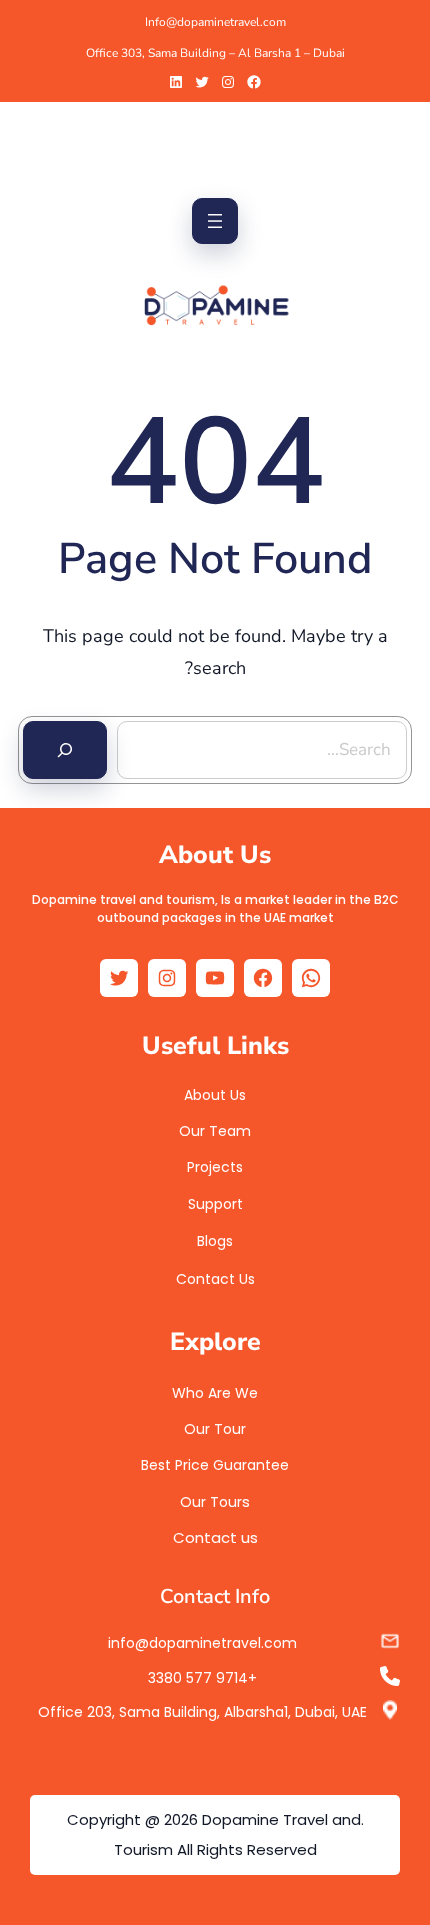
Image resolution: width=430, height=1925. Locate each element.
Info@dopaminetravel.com (215, 22)
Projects (215, 1167)
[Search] (65, 750)
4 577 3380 (198, 1678)
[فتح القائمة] (215, 221)
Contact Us (215, 1279)
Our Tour (215, 1429)
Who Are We (215, 1393)
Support (215, 1204)
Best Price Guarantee (215, 1465)
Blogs (215, 1241)
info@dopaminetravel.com (202, 1643)
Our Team (215, 1131)
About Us (215, 1095)
